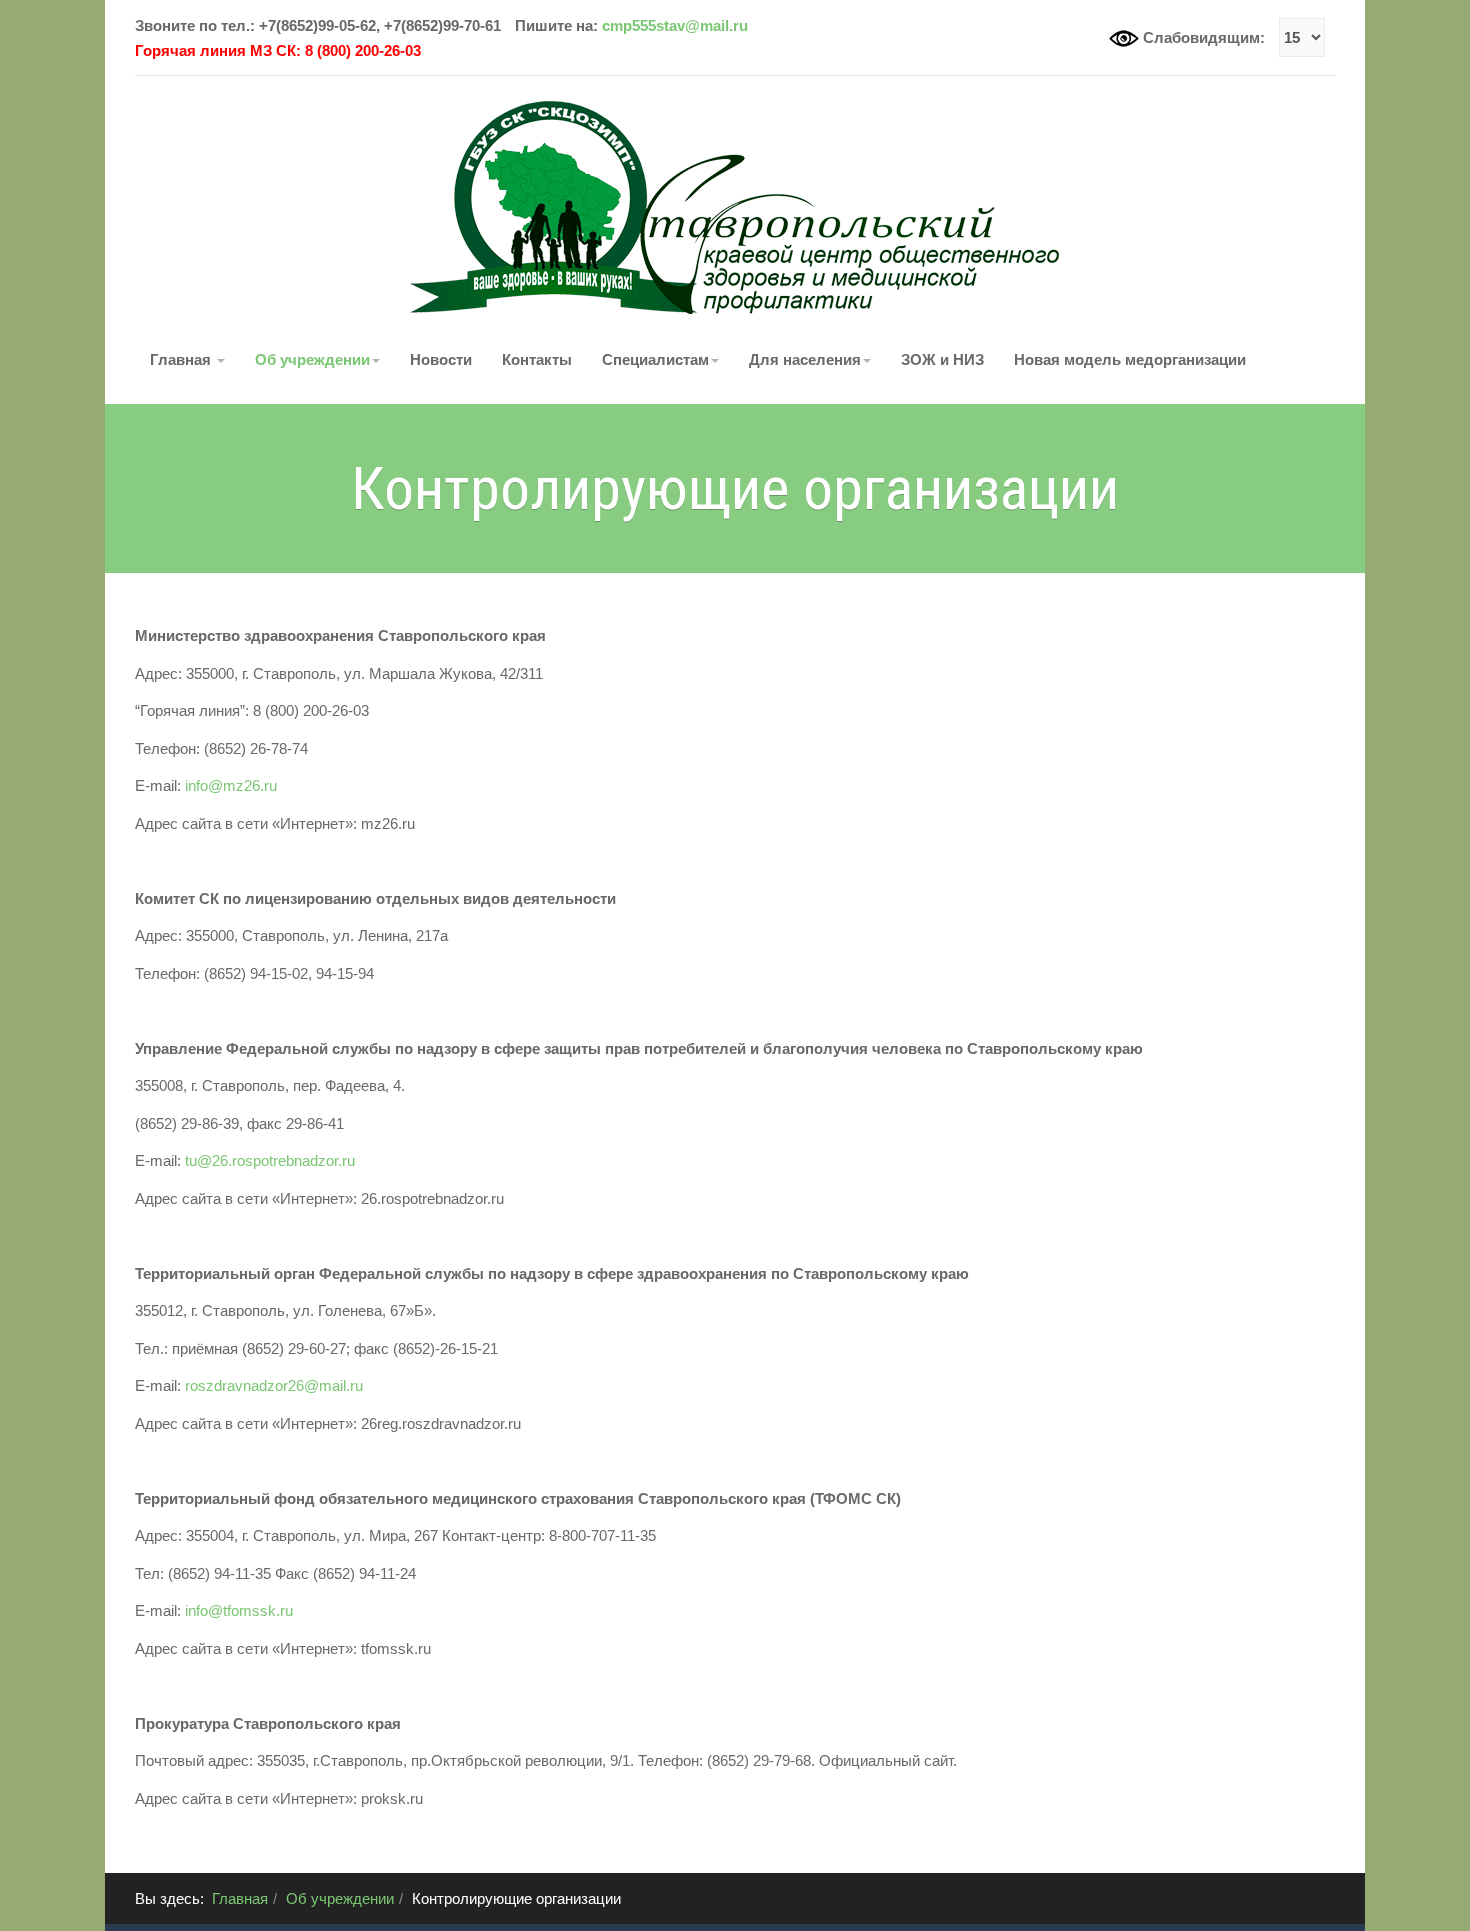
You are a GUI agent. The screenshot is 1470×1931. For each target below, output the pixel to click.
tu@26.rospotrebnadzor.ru (270, 1160)
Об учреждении (312, 359)
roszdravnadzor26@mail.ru (274, 1385)
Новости (441, 359)
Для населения (805, 359)
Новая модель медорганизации (1130, 359)
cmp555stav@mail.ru (675, 25)
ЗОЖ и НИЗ (942, 359)
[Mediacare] (735, 205)
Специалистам (655, 359)
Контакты (537, 359)
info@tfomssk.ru (239, 1610)
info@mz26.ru (231, 785)
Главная (182, 359)
